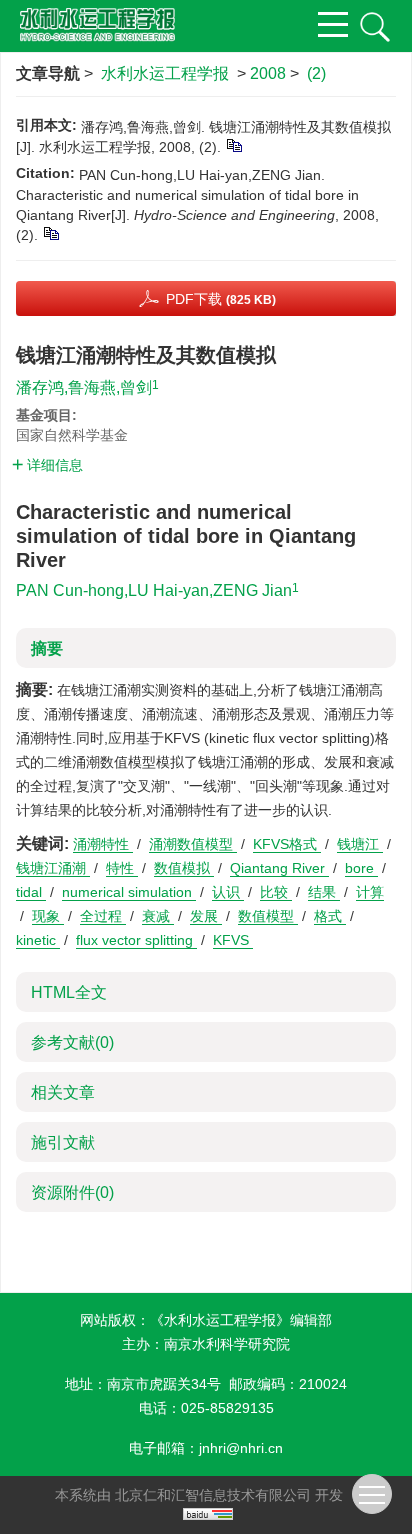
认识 (228, 892)
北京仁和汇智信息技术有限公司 (213, 1495)
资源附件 (72, 1192)
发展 (206, 916)
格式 (330, 916)
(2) (316, 73)
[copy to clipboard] (50, 233)
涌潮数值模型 (193, 844)
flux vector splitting (136, 940)
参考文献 (72, 1042)
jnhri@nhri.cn (241, 1448)
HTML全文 (69, 992)
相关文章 (63, 1092)
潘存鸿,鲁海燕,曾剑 (84, 387)
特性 (122, 868)
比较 (276, 892)
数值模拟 (184, 868)
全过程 (103, 916)
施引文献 (63, 1142)
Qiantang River (279, 868)
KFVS (233, 940)
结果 (324, 892)
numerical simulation (129, 892)
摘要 (47, 648)
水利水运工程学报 (165, 73)
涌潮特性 (103, 844)
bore (361, 868)
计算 (370, 892)
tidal (31, 892)
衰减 (158, 916)
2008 (268, 73)
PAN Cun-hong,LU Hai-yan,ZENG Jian (154, 590)
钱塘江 (360, 844)
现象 (48, 916)
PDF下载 (221, 299)
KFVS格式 (287, 844)
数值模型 (268, 916)
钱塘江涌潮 (53, 868)
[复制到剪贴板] (233, 145)
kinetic (38, 940)
